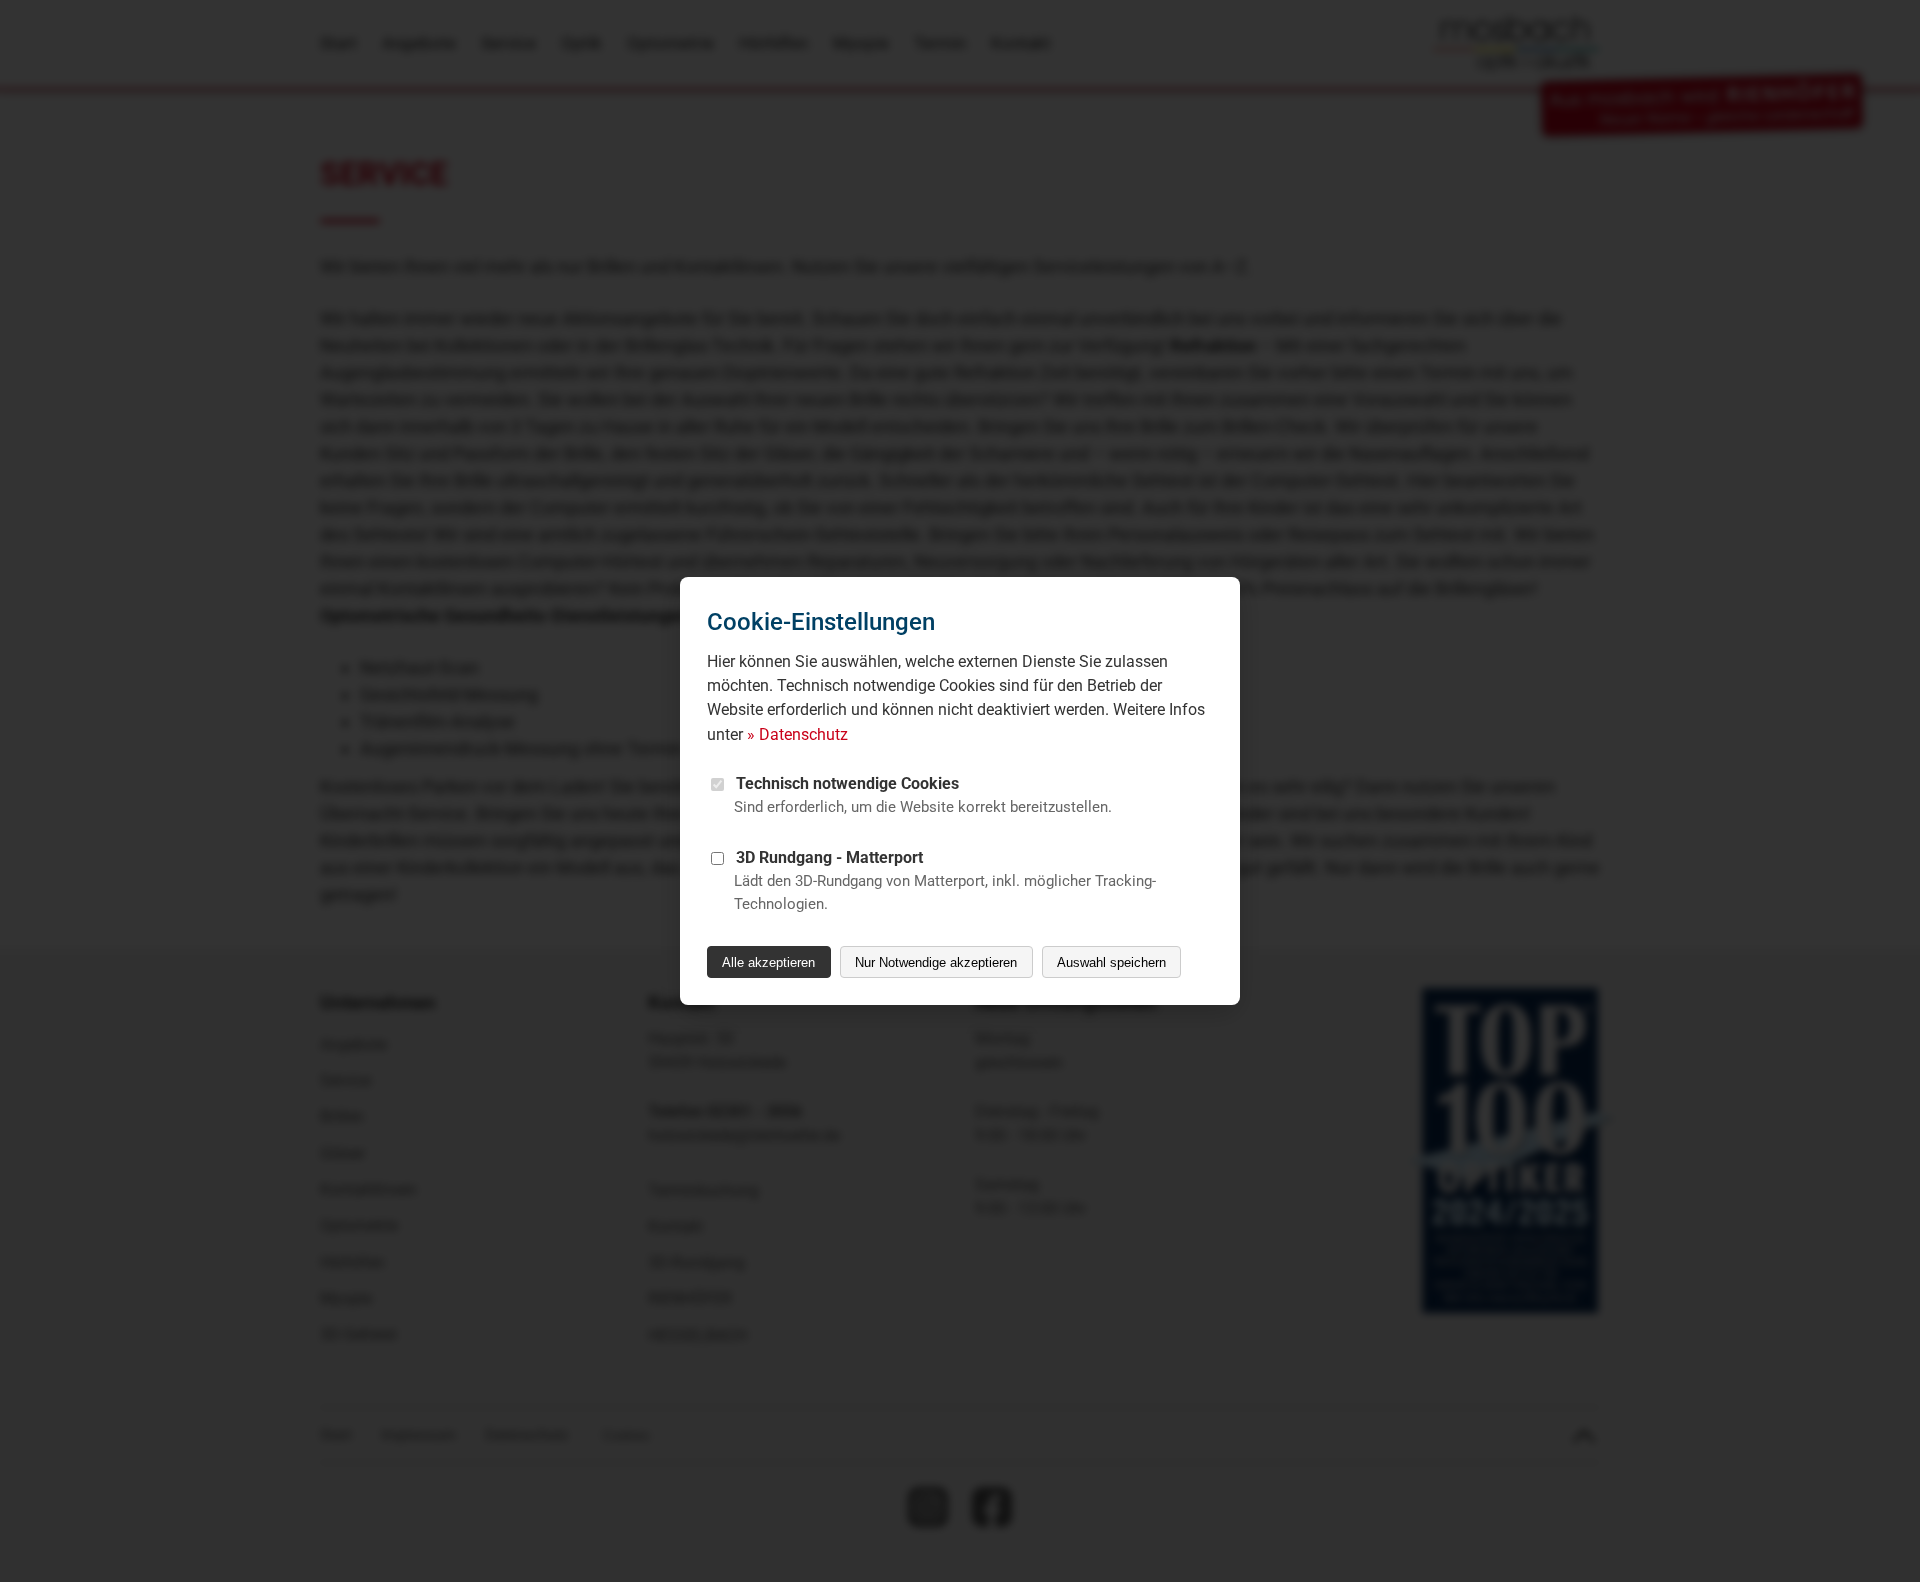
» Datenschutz (797, 734)
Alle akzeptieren (768, 962)
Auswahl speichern (1111, 962)
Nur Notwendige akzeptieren (936, 962)
